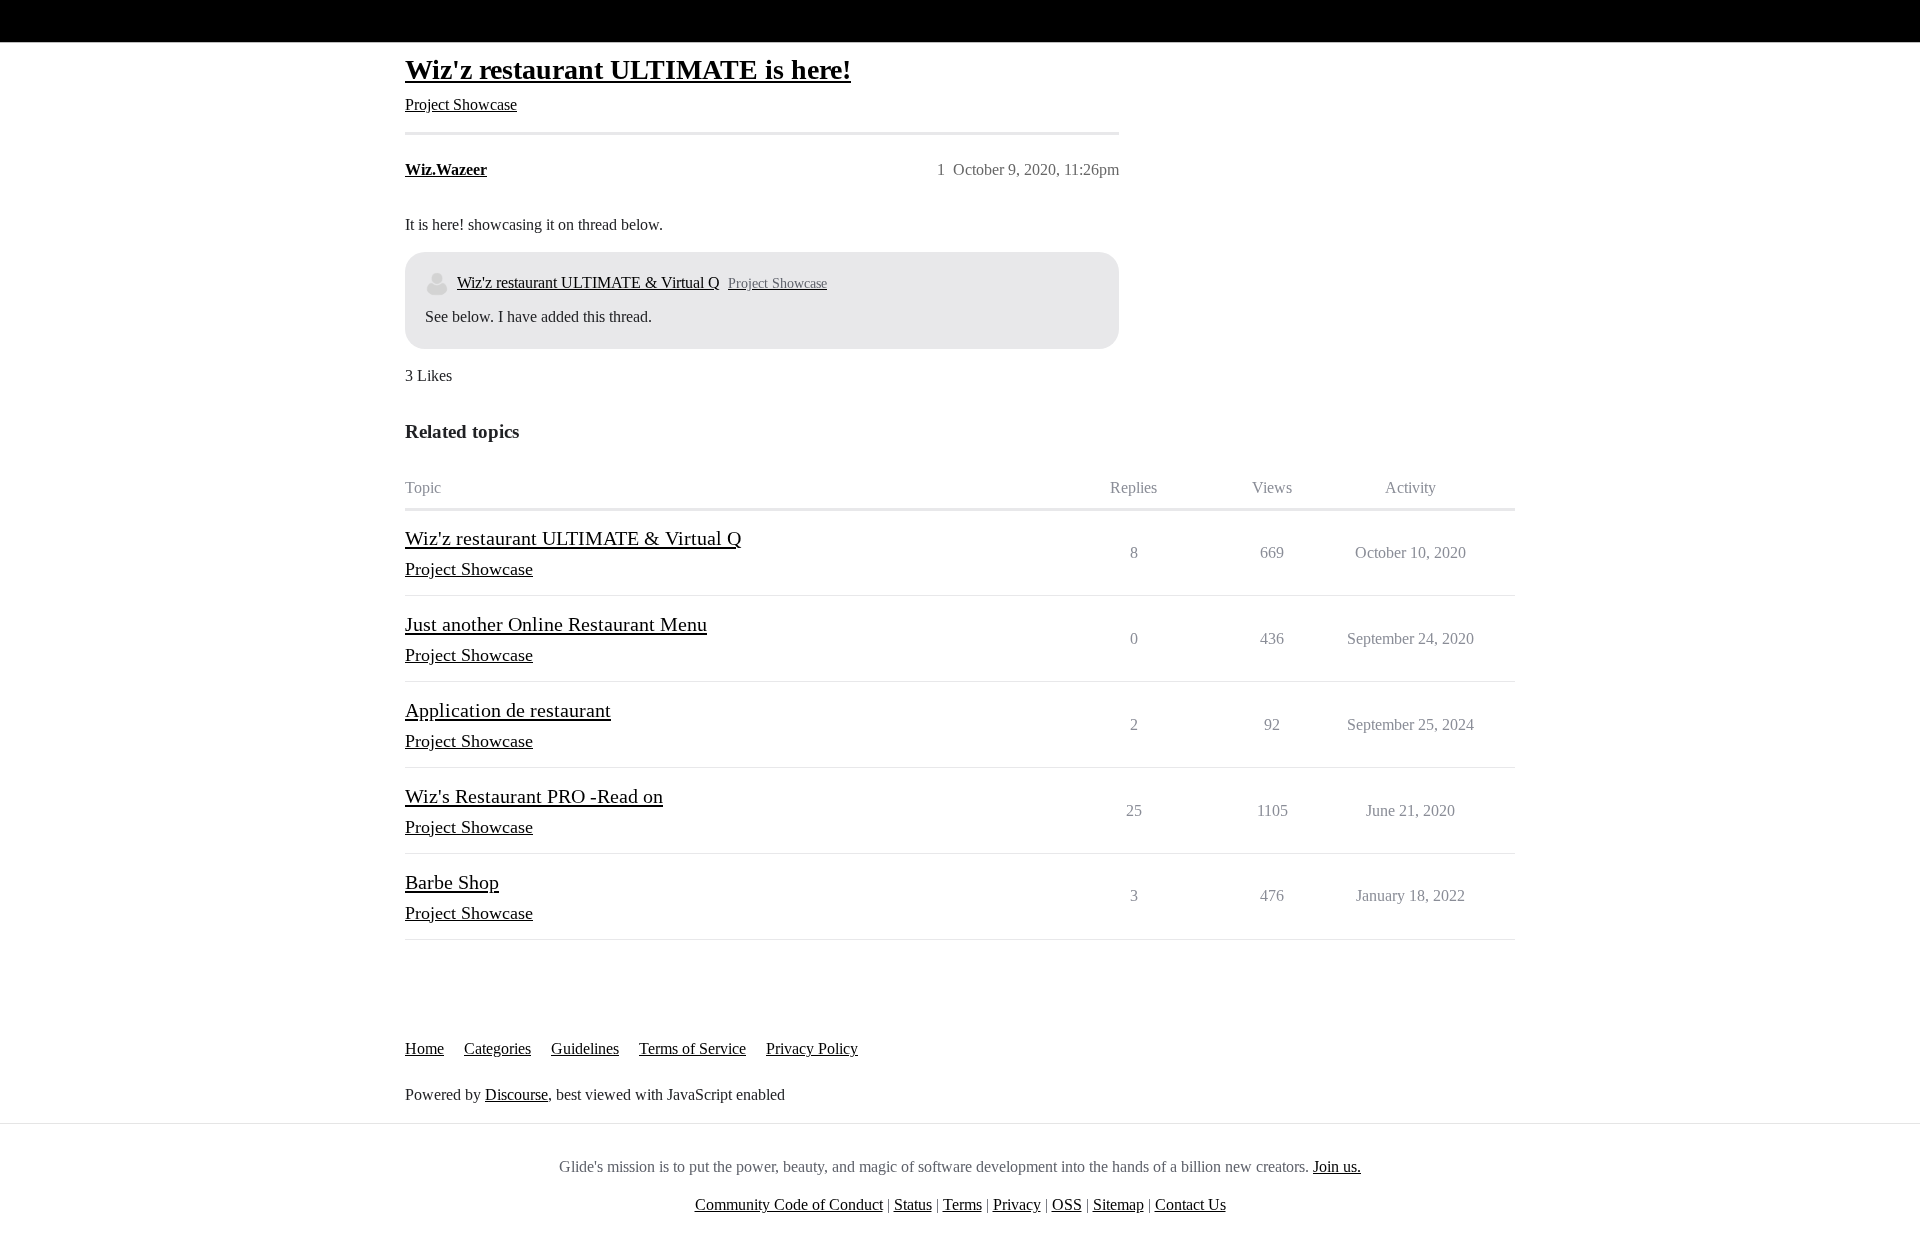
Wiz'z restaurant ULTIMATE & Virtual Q (588, 282)
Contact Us (1190, 1204)
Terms (962, 1204)
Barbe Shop (452, 882)
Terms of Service (692, 1048)
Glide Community (67, 20)
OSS (1067, 1204)
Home (424, 1048)
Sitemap (1118, 1204)
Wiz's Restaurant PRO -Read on (534, 796)
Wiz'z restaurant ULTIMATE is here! (628, 69)
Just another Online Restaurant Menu (556, 624)
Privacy (1017, 1204)
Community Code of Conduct (789, 1204)
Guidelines (585, 1048)
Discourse (516, 1094)
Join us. (1337, 1166)
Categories (497, 1048)
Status (913, 1204)
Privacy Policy (812, 1048)
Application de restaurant (508, 710)
